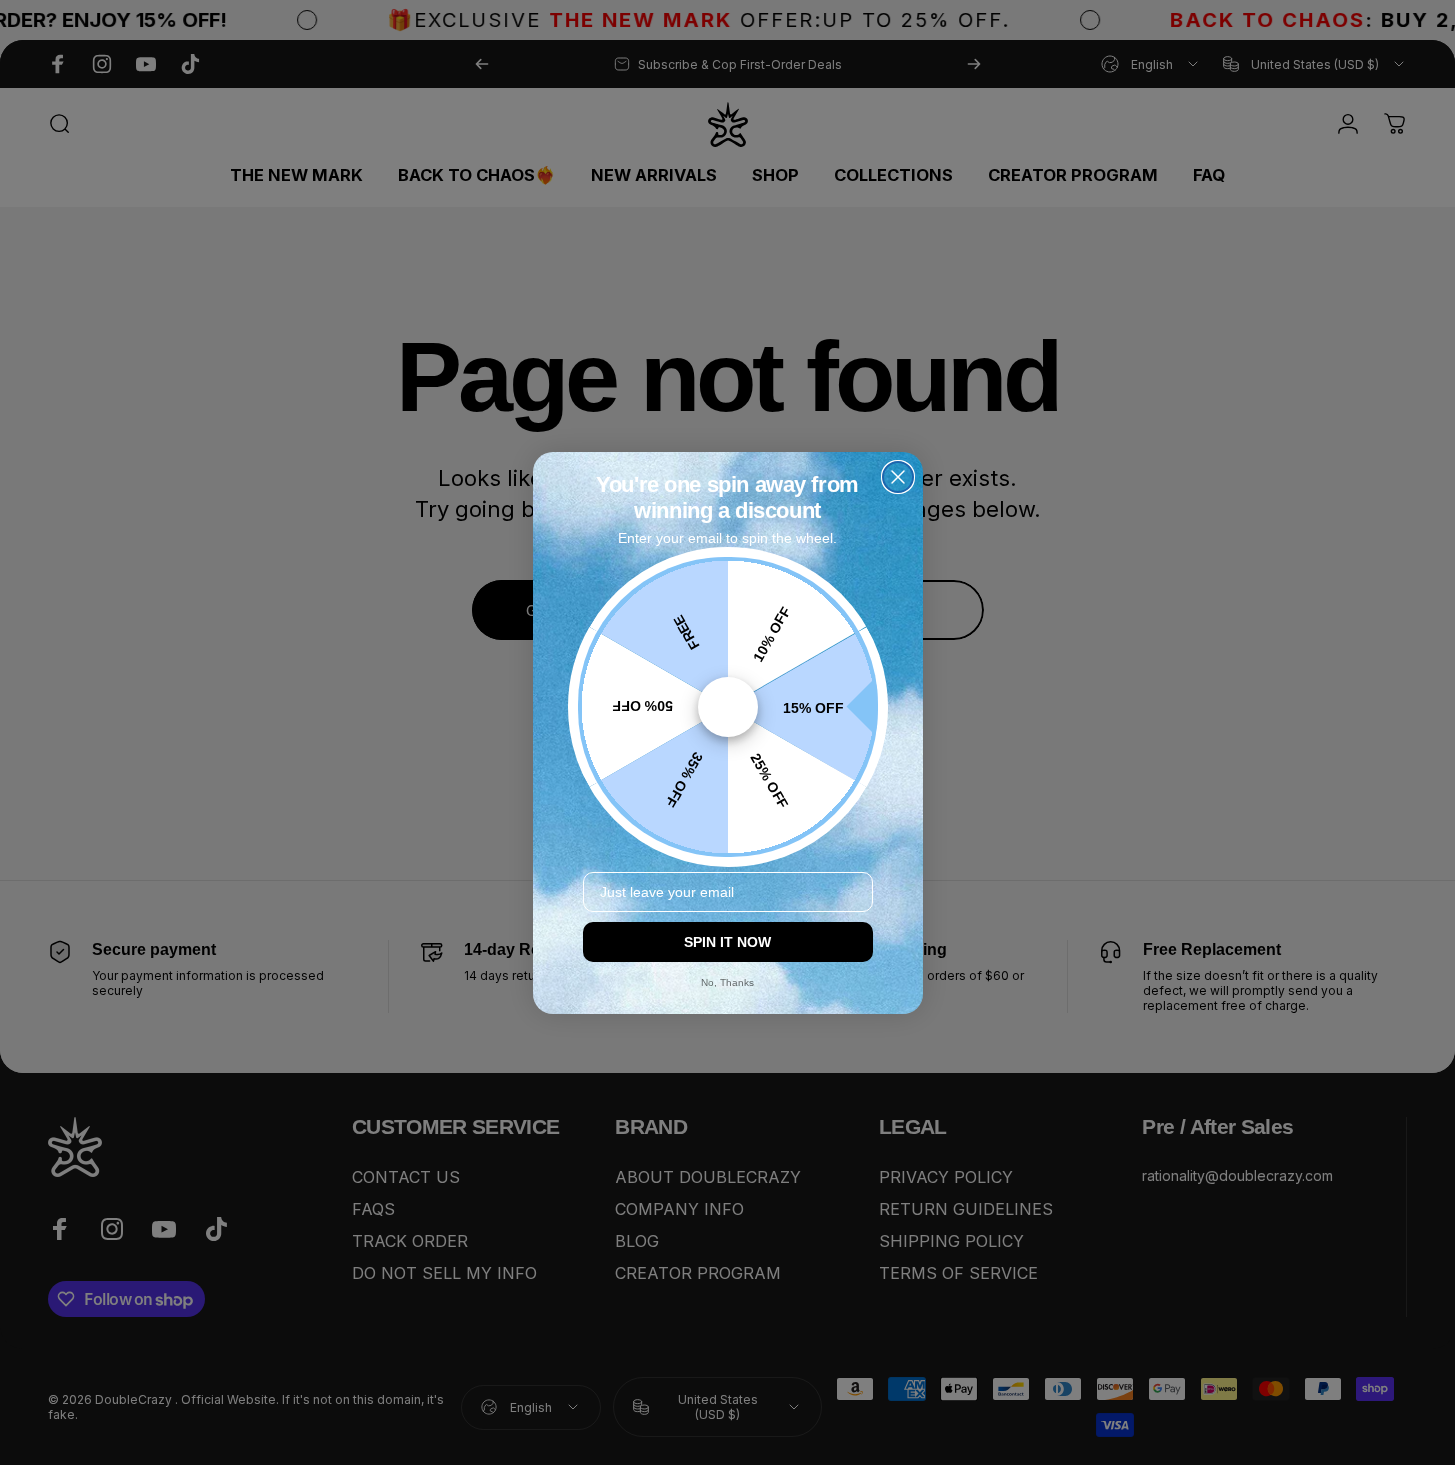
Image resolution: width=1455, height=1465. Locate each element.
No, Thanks (727, 982)
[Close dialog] (898, 477)
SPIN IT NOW (727, 942)
